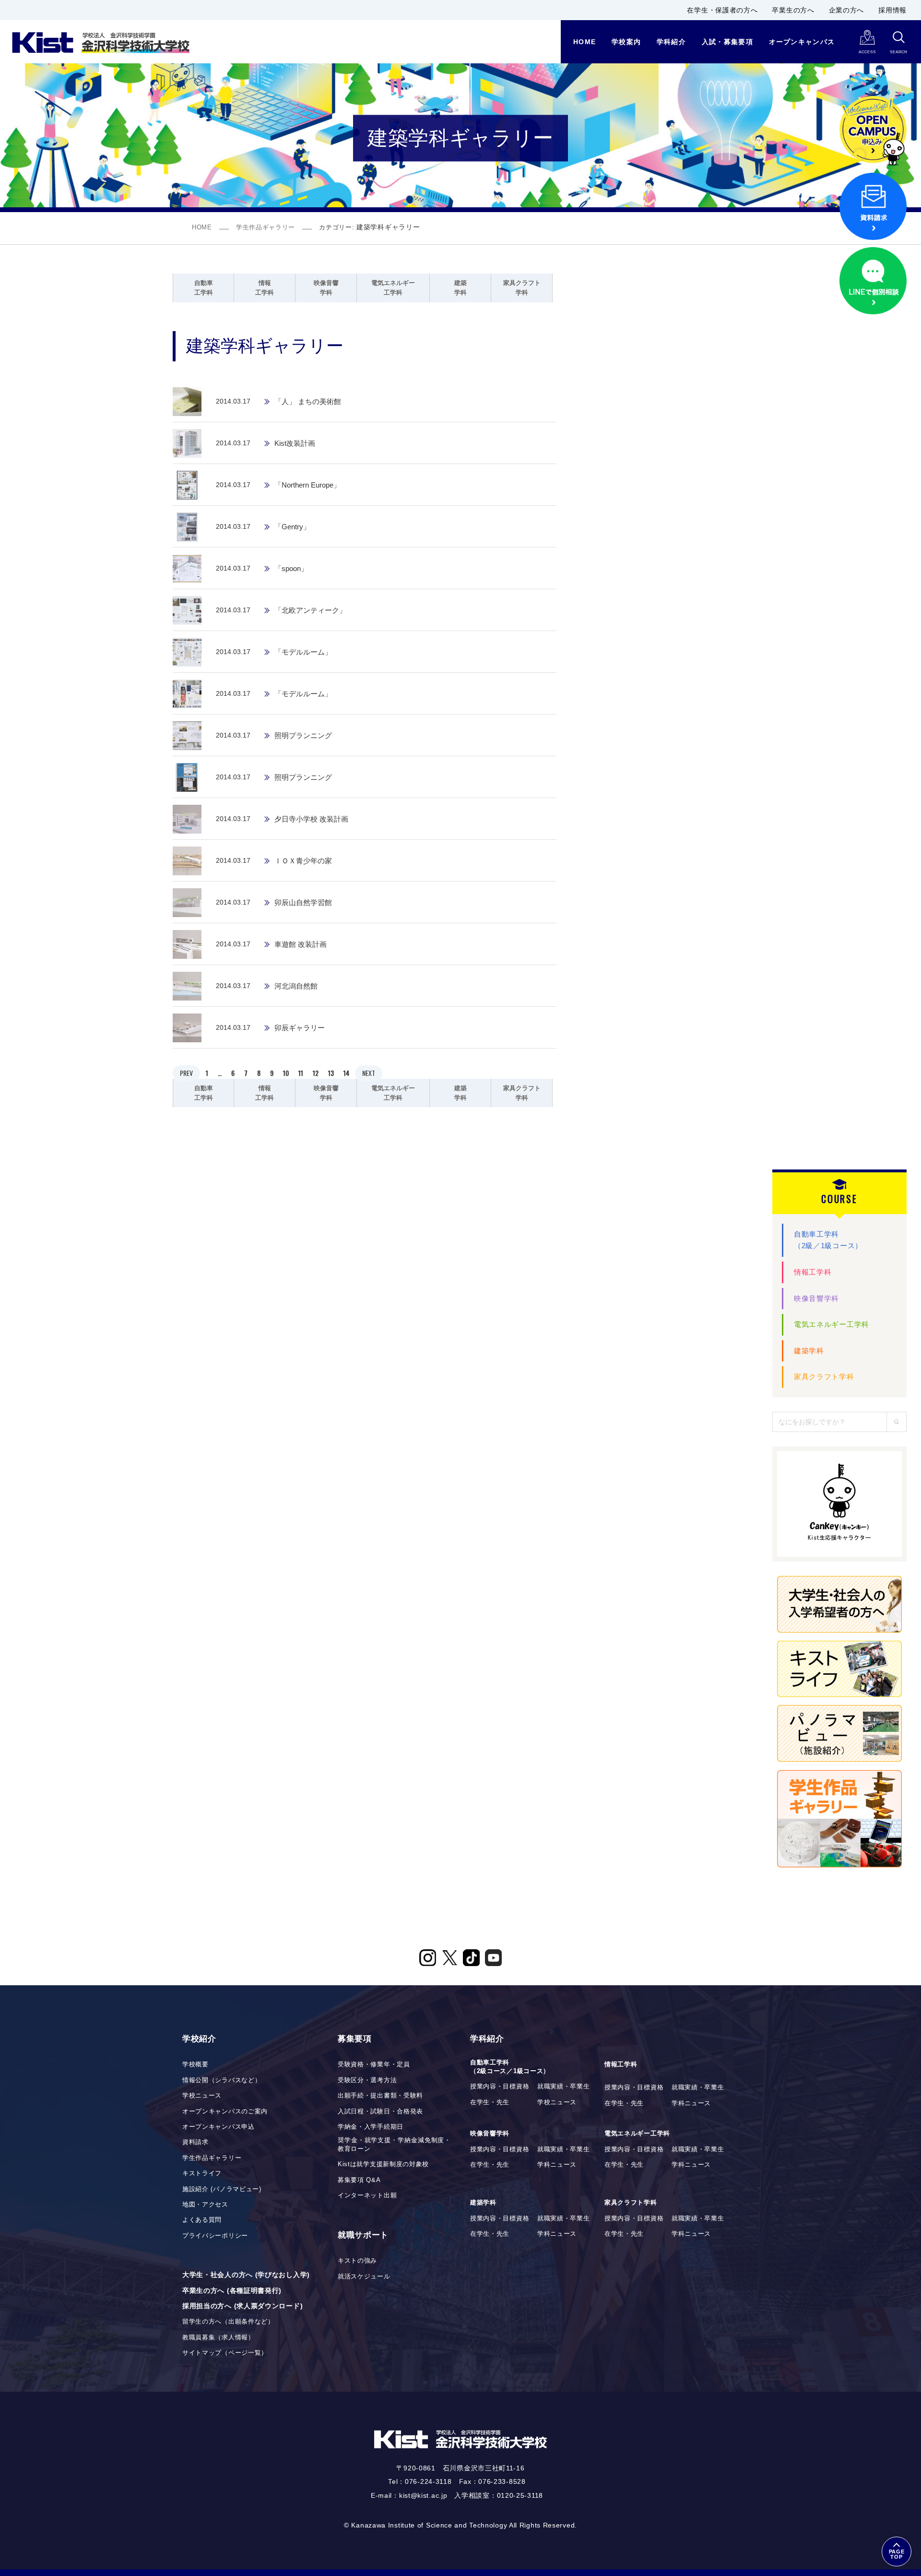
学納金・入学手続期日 (371, 2127)
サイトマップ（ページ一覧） (225, 2353)
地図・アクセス (205, 2205)
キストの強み (357, 2261)
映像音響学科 (816, 1298)
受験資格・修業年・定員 (374, 2064)
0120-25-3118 (520, 2495)
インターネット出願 (367, 2195)
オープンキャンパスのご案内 (225, 2111)
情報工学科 (813, 1272)
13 (331, 1073)
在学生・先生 (490, 2102)
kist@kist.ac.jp (423, 2495)
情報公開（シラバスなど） (222, 2080)
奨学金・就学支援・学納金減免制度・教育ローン (394, 2145)
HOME (202, 227)
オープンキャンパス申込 (218, 2127)
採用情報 (892, 10)
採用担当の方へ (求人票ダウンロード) (242, 2306)
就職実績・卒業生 (564, 2087)
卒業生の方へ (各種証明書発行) (232, 2290)
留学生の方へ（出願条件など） (228, 2322)
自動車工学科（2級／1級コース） (828, 1240)
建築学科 (809, 1351)
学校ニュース (202, 2096)
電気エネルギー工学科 (832, 1324)
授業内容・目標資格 (500, 2087)
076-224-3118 (428, 2481)
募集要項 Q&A (359, 2180)
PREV (186, 1073)
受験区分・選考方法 (367, 2080)
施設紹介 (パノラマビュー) (222, 2189)
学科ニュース (691, 2103)
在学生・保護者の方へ (722, 10)
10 (286, 1073)
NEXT (369, 1073)
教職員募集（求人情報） (218, 2337)
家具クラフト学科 (824, 1377)
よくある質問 (202, 2220)
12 (316, 1073)
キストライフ (202, 2173)
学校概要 (195, 2064)
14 (346, 1073)
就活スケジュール (364, 2277)
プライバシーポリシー (215, 2236)
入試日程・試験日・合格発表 (380, 2111)
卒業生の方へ (793, 10)
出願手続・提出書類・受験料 (380, 2096)
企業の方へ (847, 10)
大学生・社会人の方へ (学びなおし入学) (246, 2275)
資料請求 (195, 2142)
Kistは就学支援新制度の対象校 (383, 2164)
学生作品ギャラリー (266, 227)
